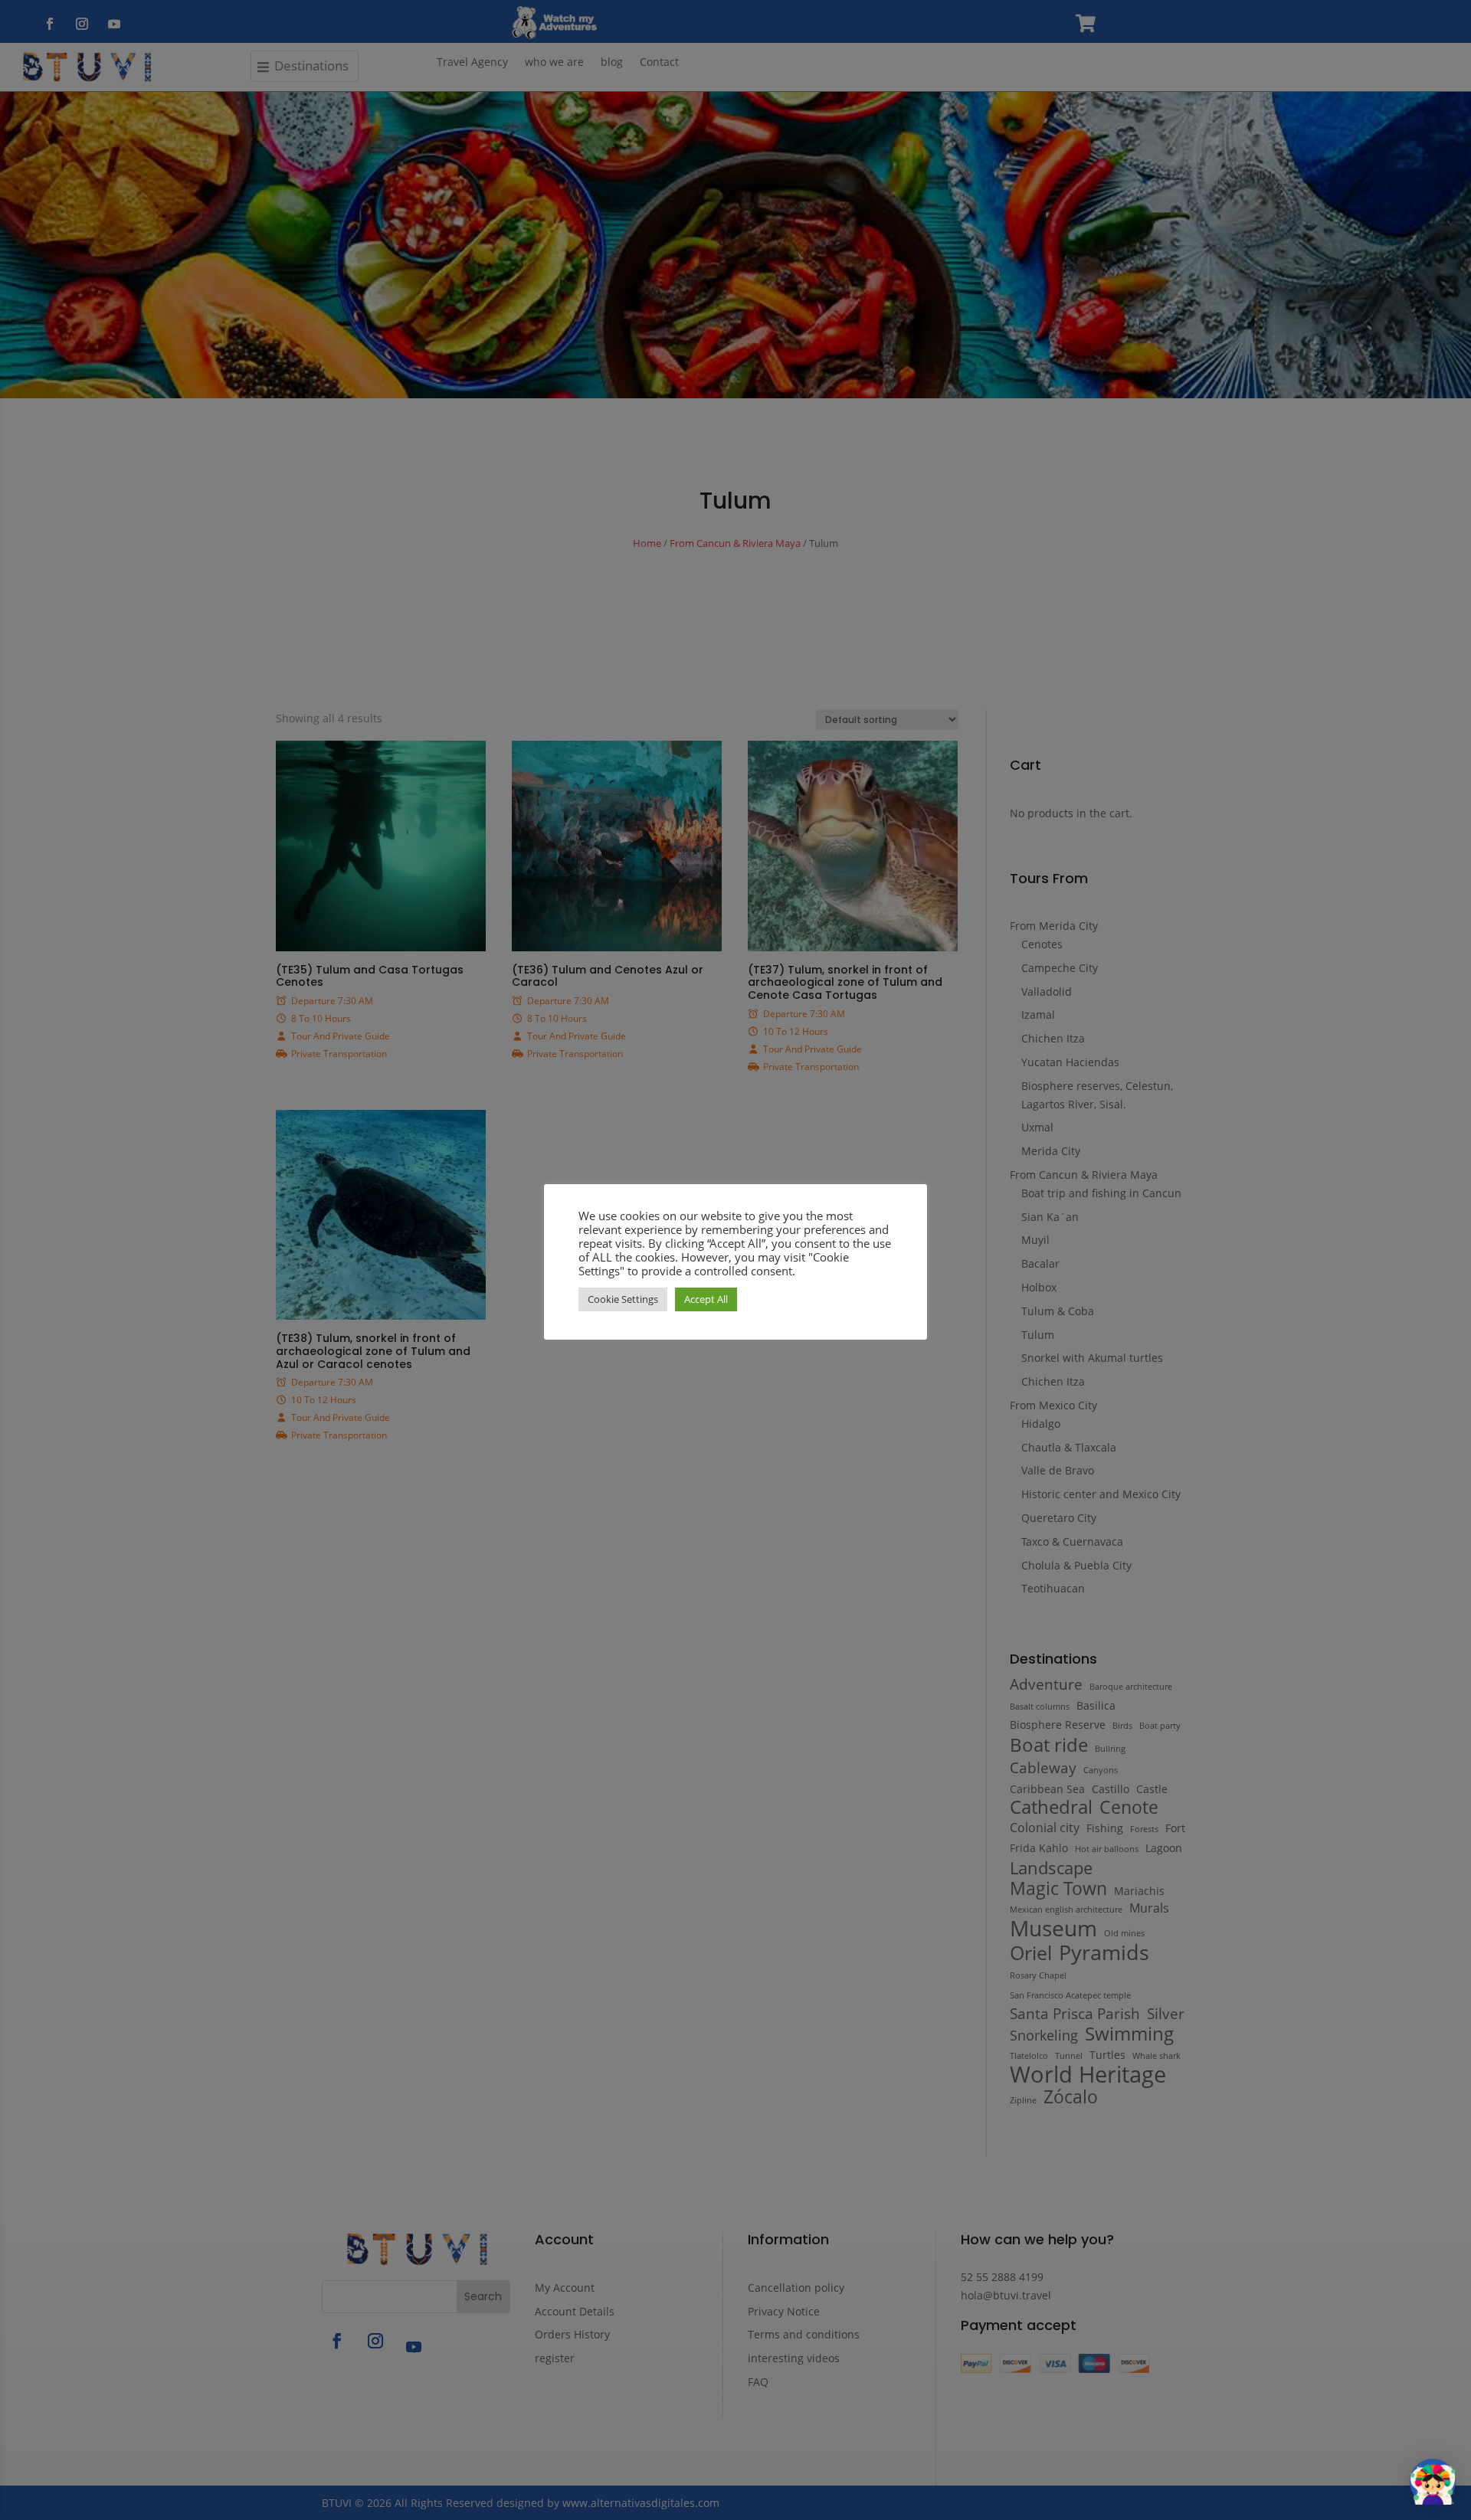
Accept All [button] (706, 1299)
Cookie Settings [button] (623, 1299)
